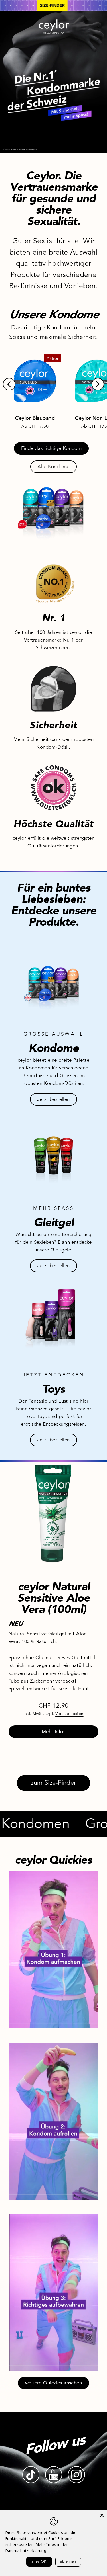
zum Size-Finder (53, 1783)
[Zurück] (9, 384)
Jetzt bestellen (53, 1099)
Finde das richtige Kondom (52, 448)
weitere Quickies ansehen (53, 2383)
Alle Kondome (53, 467)
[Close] (102, 2515)
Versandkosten (69, 1714)
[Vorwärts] (98, 384)
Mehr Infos (53, 1732)
